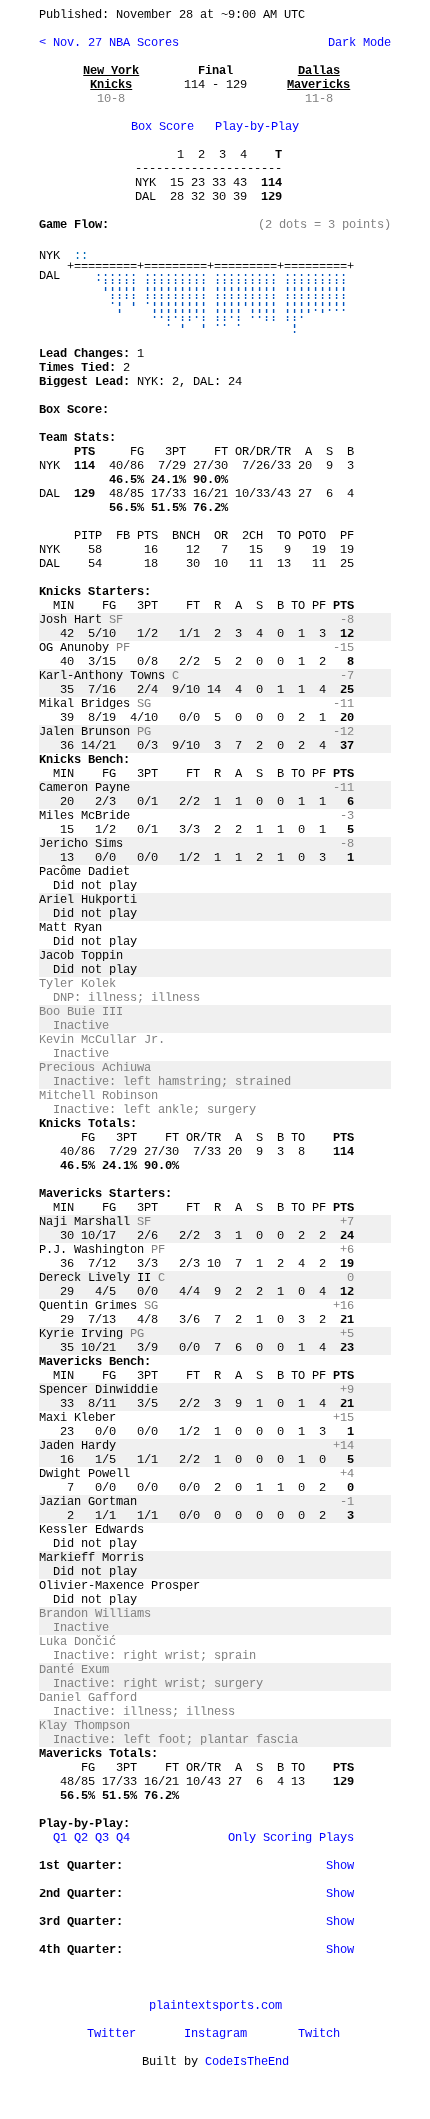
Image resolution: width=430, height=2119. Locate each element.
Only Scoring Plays (291, 1838)
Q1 (60, 1838)
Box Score (162, 127)
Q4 (123, 1838)
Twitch (319, 2034)
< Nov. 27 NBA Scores (109, 43)
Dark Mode (356, 43)
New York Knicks (111, 78)
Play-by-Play (257, 127)
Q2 (81, 1838)
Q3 (102, 1838)
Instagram (215, 2034)
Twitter (111, 2034)
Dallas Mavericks (318, 78)
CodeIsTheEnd (247, 2062)
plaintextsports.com (215, 2006)
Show (340, 1866)
